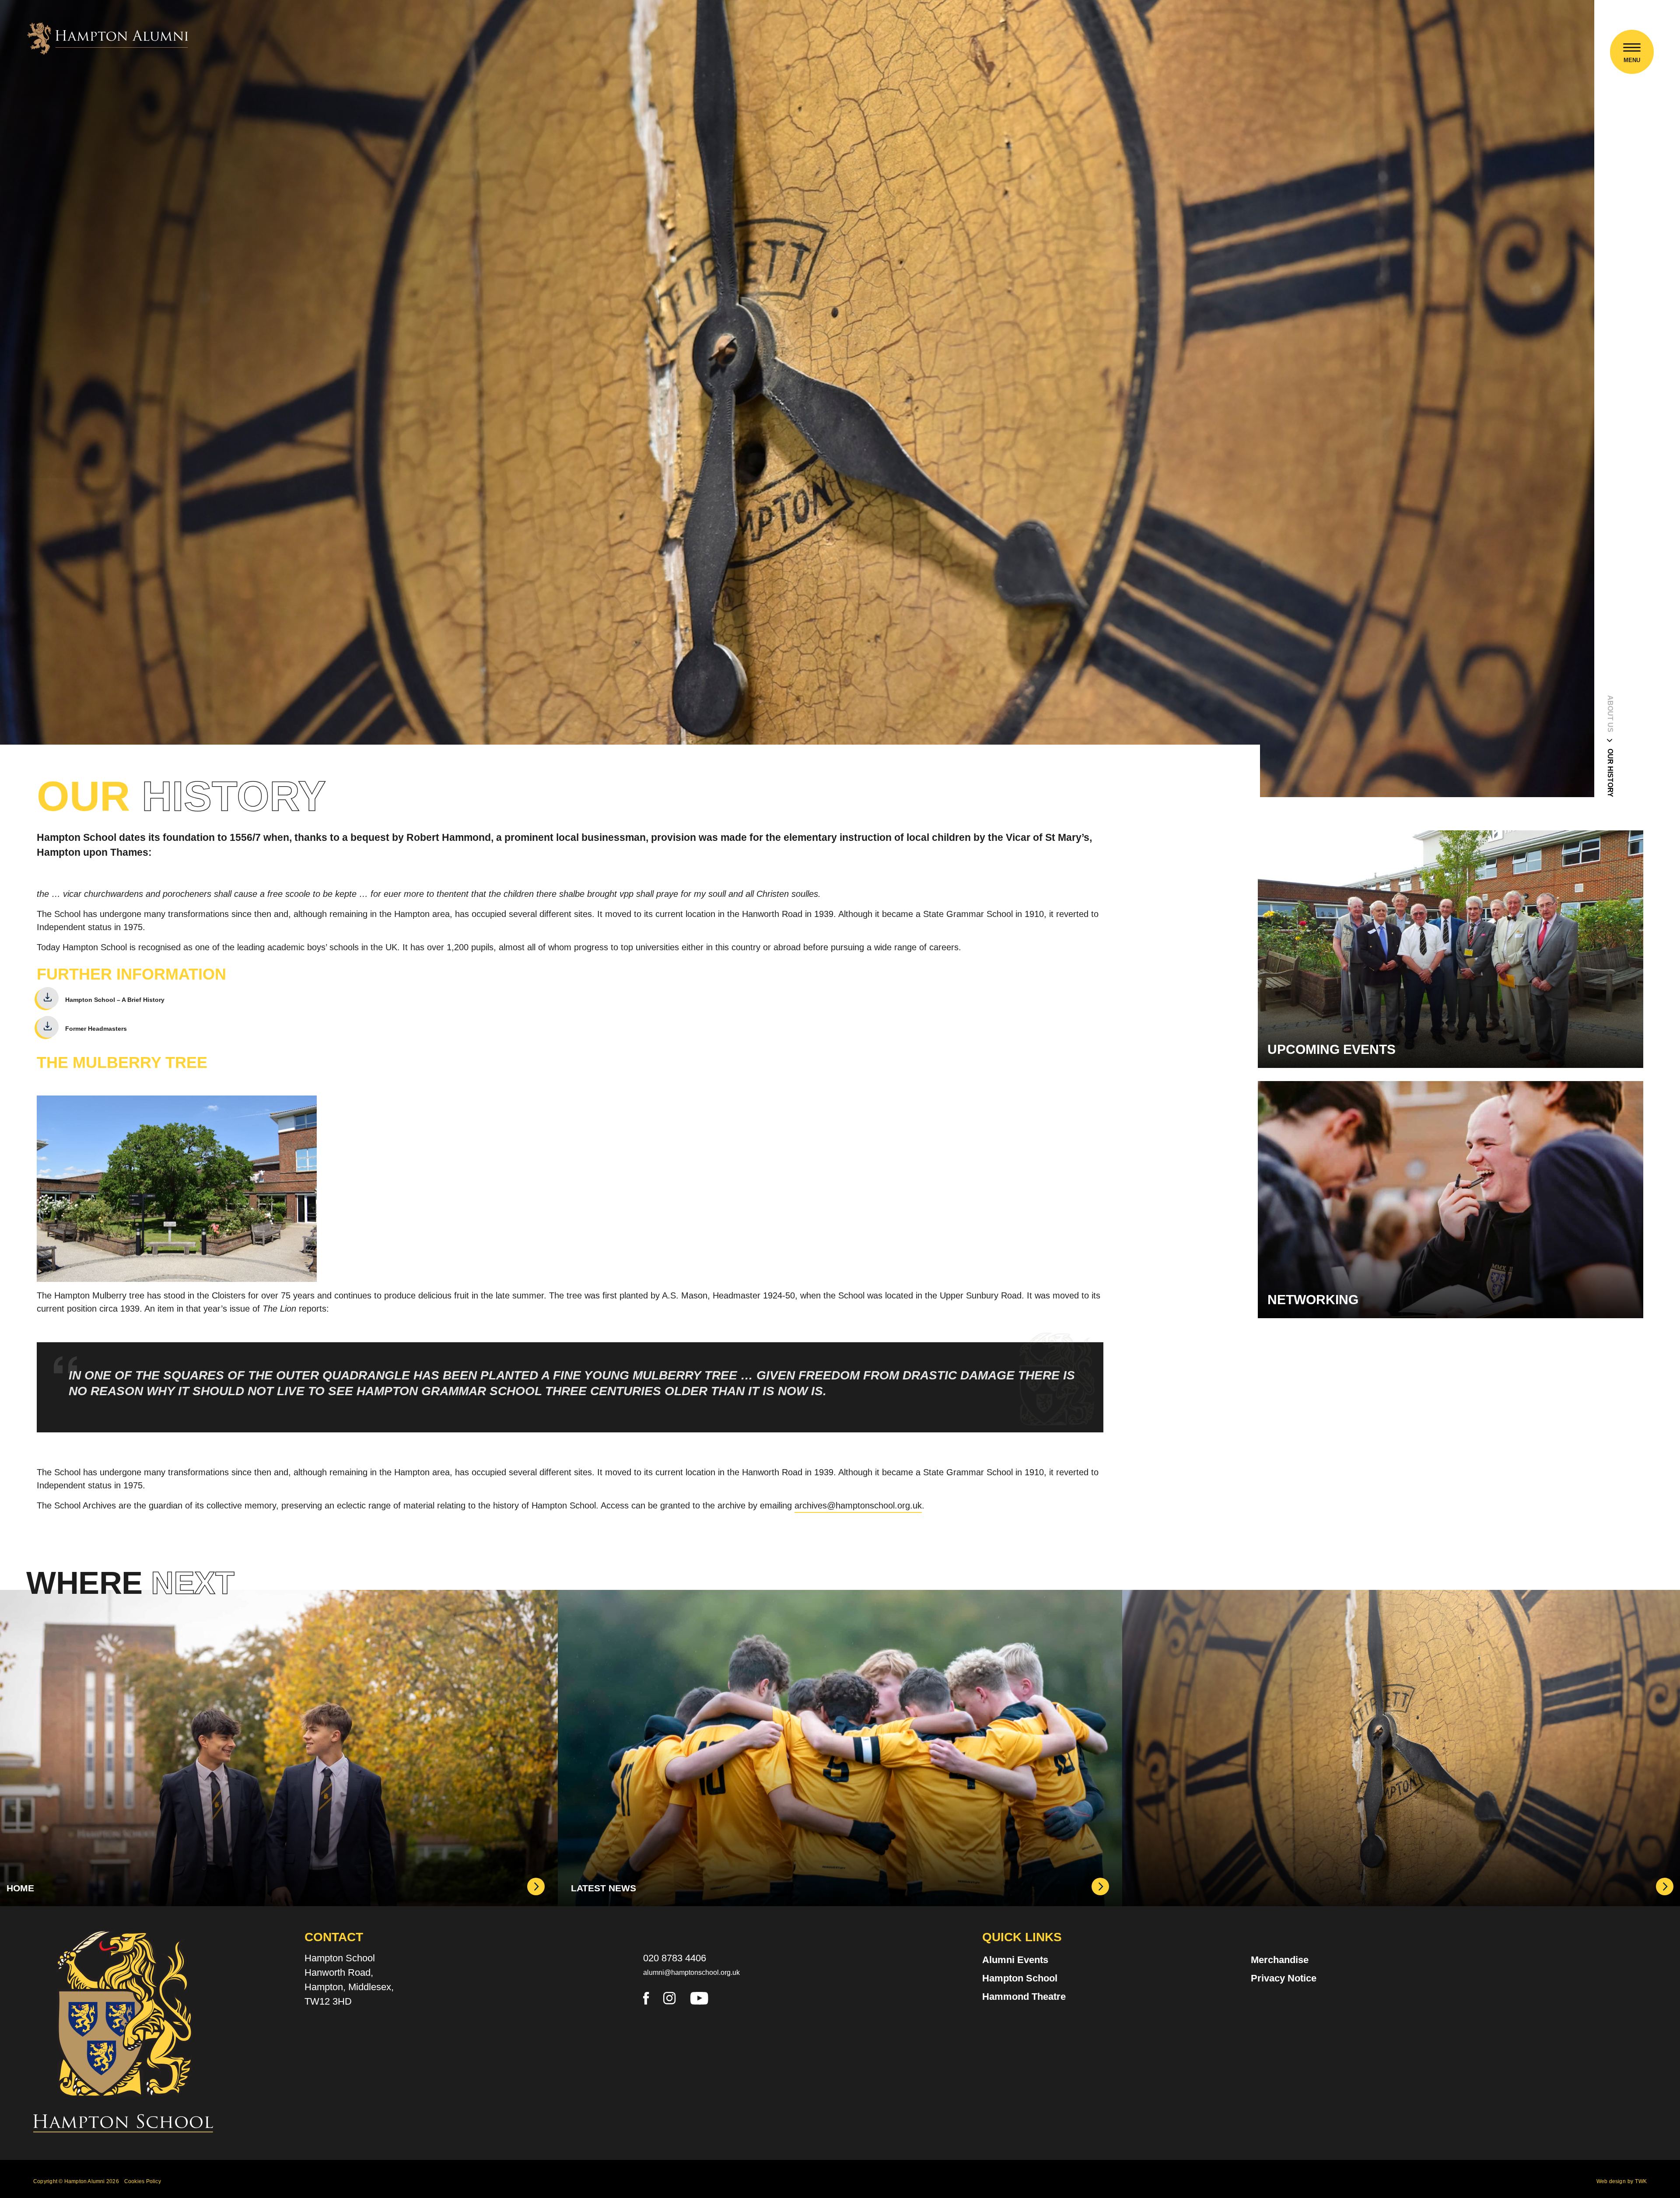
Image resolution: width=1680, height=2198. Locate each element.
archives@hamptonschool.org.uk (858, 1505)
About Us (1610, 714)
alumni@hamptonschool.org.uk (691, 1972)
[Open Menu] (1632, 49)
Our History (1610, 773)
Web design (1611, 2181)
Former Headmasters (96, 1028)
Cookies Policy (143, 2181)
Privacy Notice (1284, 1978)
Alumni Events (1015, 1960)
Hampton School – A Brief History (115, 999)
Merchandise (1280, 1960)
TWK (1641, 2181)
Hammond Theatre (1024, 1997)
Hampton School (1020, 1978)
